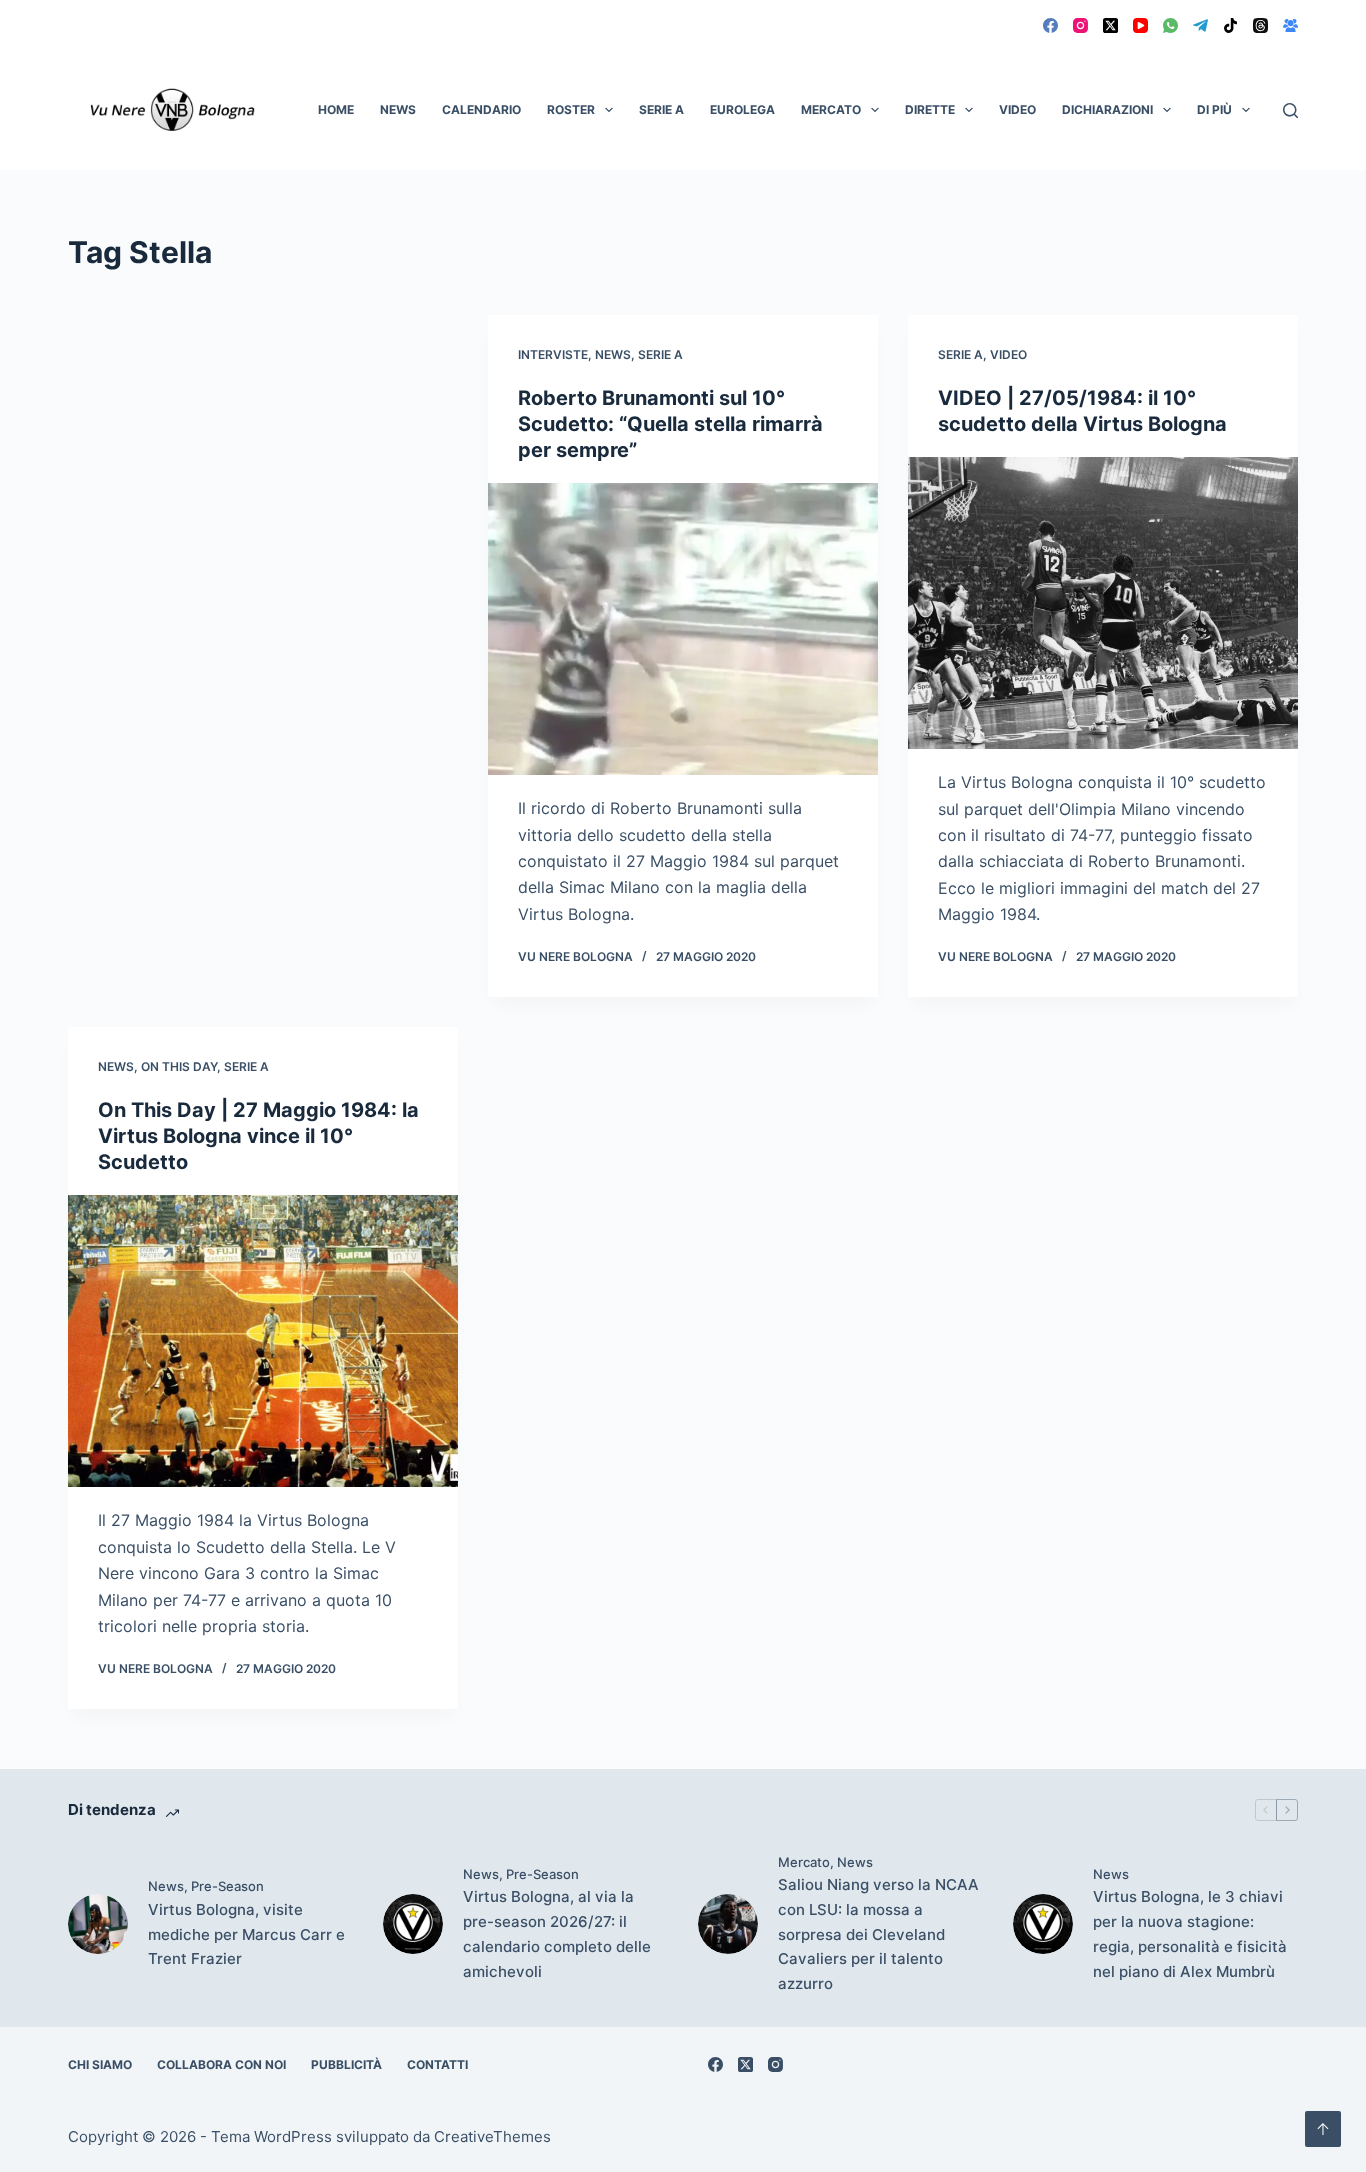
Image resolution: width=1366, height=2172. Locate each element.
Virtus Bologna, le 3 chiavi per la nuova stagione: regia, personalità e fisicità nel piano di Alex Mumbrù (1190, 1933)
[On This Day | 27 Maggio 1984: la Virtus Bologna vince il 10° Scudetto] (263, 1341)
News (398, 109)
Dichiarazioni (1107, 109)
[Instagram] (1080, 25)
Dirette (930, 109)
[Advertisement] (263, 463)
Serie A (661, 109)
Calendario (481, 109)
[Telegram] (1200, 25)
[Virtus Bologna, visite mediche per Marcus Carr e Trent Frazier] (98, 1924)
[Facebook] (1050, 25)
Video (1017, 109)
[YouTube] (1140, 25)
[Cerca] (1290, 110)
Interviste (553, 354)
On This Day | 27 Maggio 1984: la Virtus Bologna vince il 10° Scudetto (258, 1136)
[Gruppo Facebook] (1290, 25)
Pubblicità (346, 2064)
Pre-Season (227, 1886)
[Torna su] (1323, 2129)
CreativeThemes (492, 2136)
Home (336, 109)
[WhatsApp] (1170, 25)
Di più (1214, 109)
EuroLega (742, 109)
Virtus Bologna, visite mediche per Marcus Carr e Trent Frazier (246, 1934)
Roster (571, 109)
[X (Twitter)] (1110, 25)
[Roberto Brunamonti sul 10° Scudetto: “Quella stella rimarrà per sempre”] (683, 629)
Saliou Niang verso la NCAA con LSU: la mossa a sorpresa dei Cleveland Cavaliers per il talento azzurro (878, 1934)
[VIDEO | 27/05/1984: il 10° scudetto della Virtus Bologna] (1103, 603)
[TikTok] (1230, 25)
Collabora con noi (221, 2064)
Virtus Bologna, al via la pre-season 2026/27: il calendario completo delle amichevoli (557, 1933)
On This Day (179, 1066)
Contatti (437, 2064)
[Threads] (1260, 25)
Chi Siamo (100, 2064)
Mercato (831, 109)
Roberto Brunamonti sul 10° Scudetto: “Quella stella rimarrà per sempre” (670, 424)
